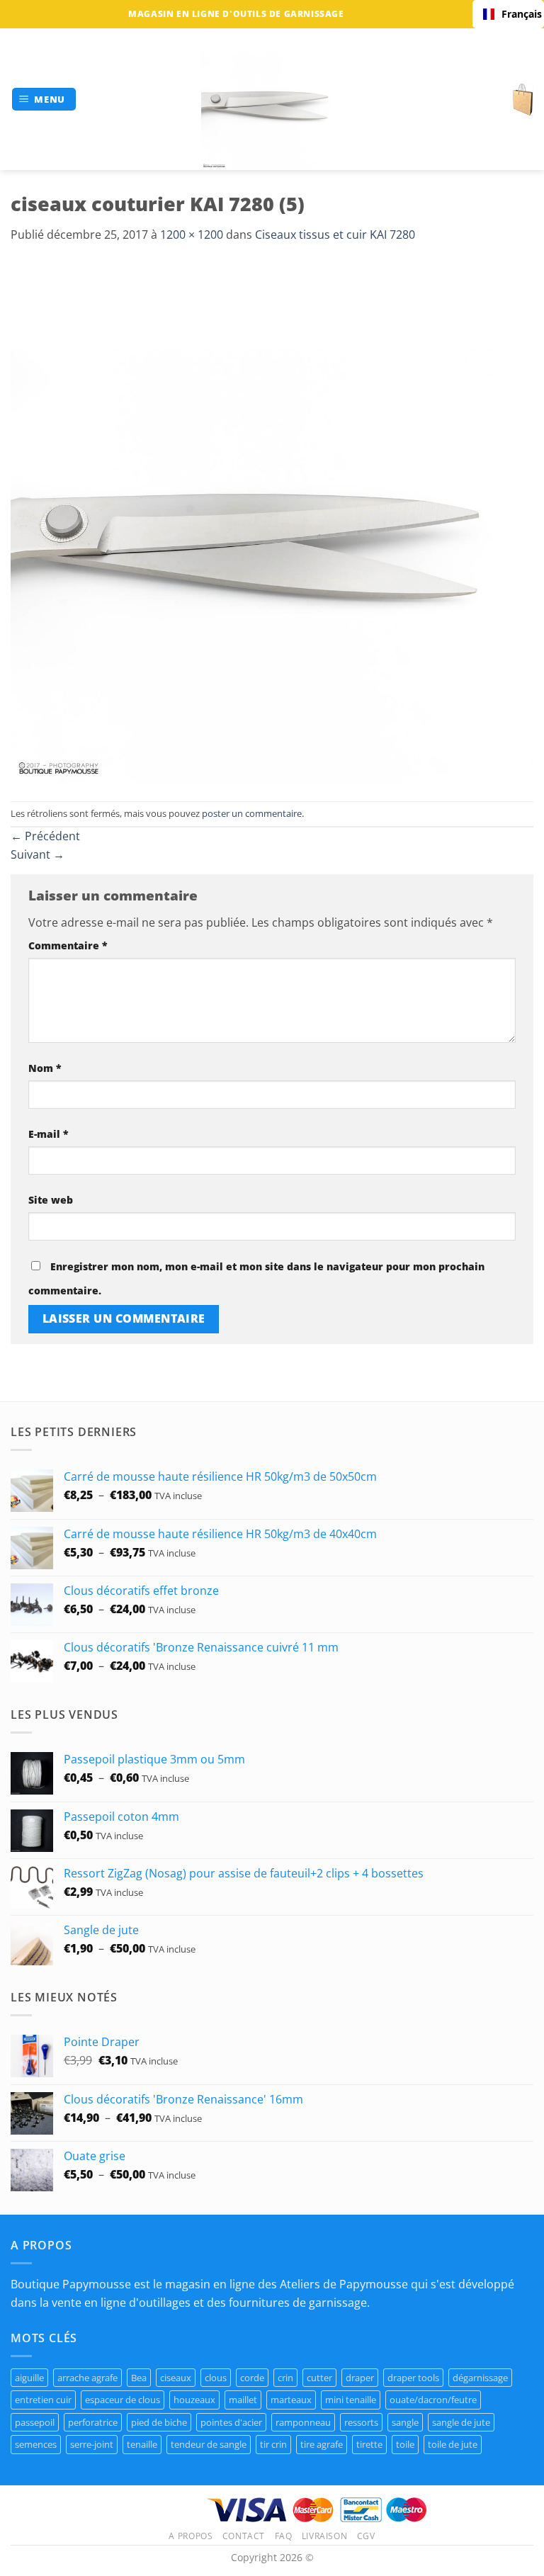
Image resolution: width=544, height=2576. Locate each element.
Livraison (325, 2536)
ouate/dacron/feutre (433, 2400)
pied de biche (159, 2422)
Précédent (45, 836)
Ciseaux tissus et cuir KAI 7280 (335, 235)
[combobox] (508, 14)
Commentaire (68, 945)
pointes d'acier (231, 2422)
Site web (51, 1200)
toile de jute (453, 2444)
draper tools (413, 2378)
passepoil (35, 2422)
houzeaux (194, 2400)
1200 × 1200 (192, 235)
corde (252, 2378)
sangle (405, 2422)
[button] (44, 100)
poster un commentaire (252, 813)
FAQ (284, 2536)
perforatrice (93, 2422)
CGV (366, 2536)
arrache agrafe (87, 2378)
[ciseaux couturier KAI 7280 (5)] (272, 521)
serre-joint (92, 2444)
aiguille (29, 2378)
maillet (243, 2400)
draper (360, 2378)
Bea (139, 2378)
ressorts (361, 2422)
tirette (369, 2444)
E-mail (49, 1134)
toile (405, 2444)
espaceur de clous (123, 2400)
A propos (191, 2536)
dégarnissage (480, 2378)
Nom (45, 1068)
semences (36, 2444)
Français (517, 14)
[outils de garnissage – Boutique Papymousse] (272, 99)
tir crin (273, 2444)
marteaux (291, 2400)
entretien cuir (43, 2400)
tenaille (142, 2444)
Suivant (38, 854)
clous (216, 2378)
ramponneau (303, 2422)
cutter (319, 2378)
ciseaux (176, 2378)
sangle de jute (461, 2422)
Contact (244, 2536)
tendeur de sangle (209, 2444)
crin (285, 2378)
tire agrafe (322, 2444)
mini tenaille (351, 2400)
